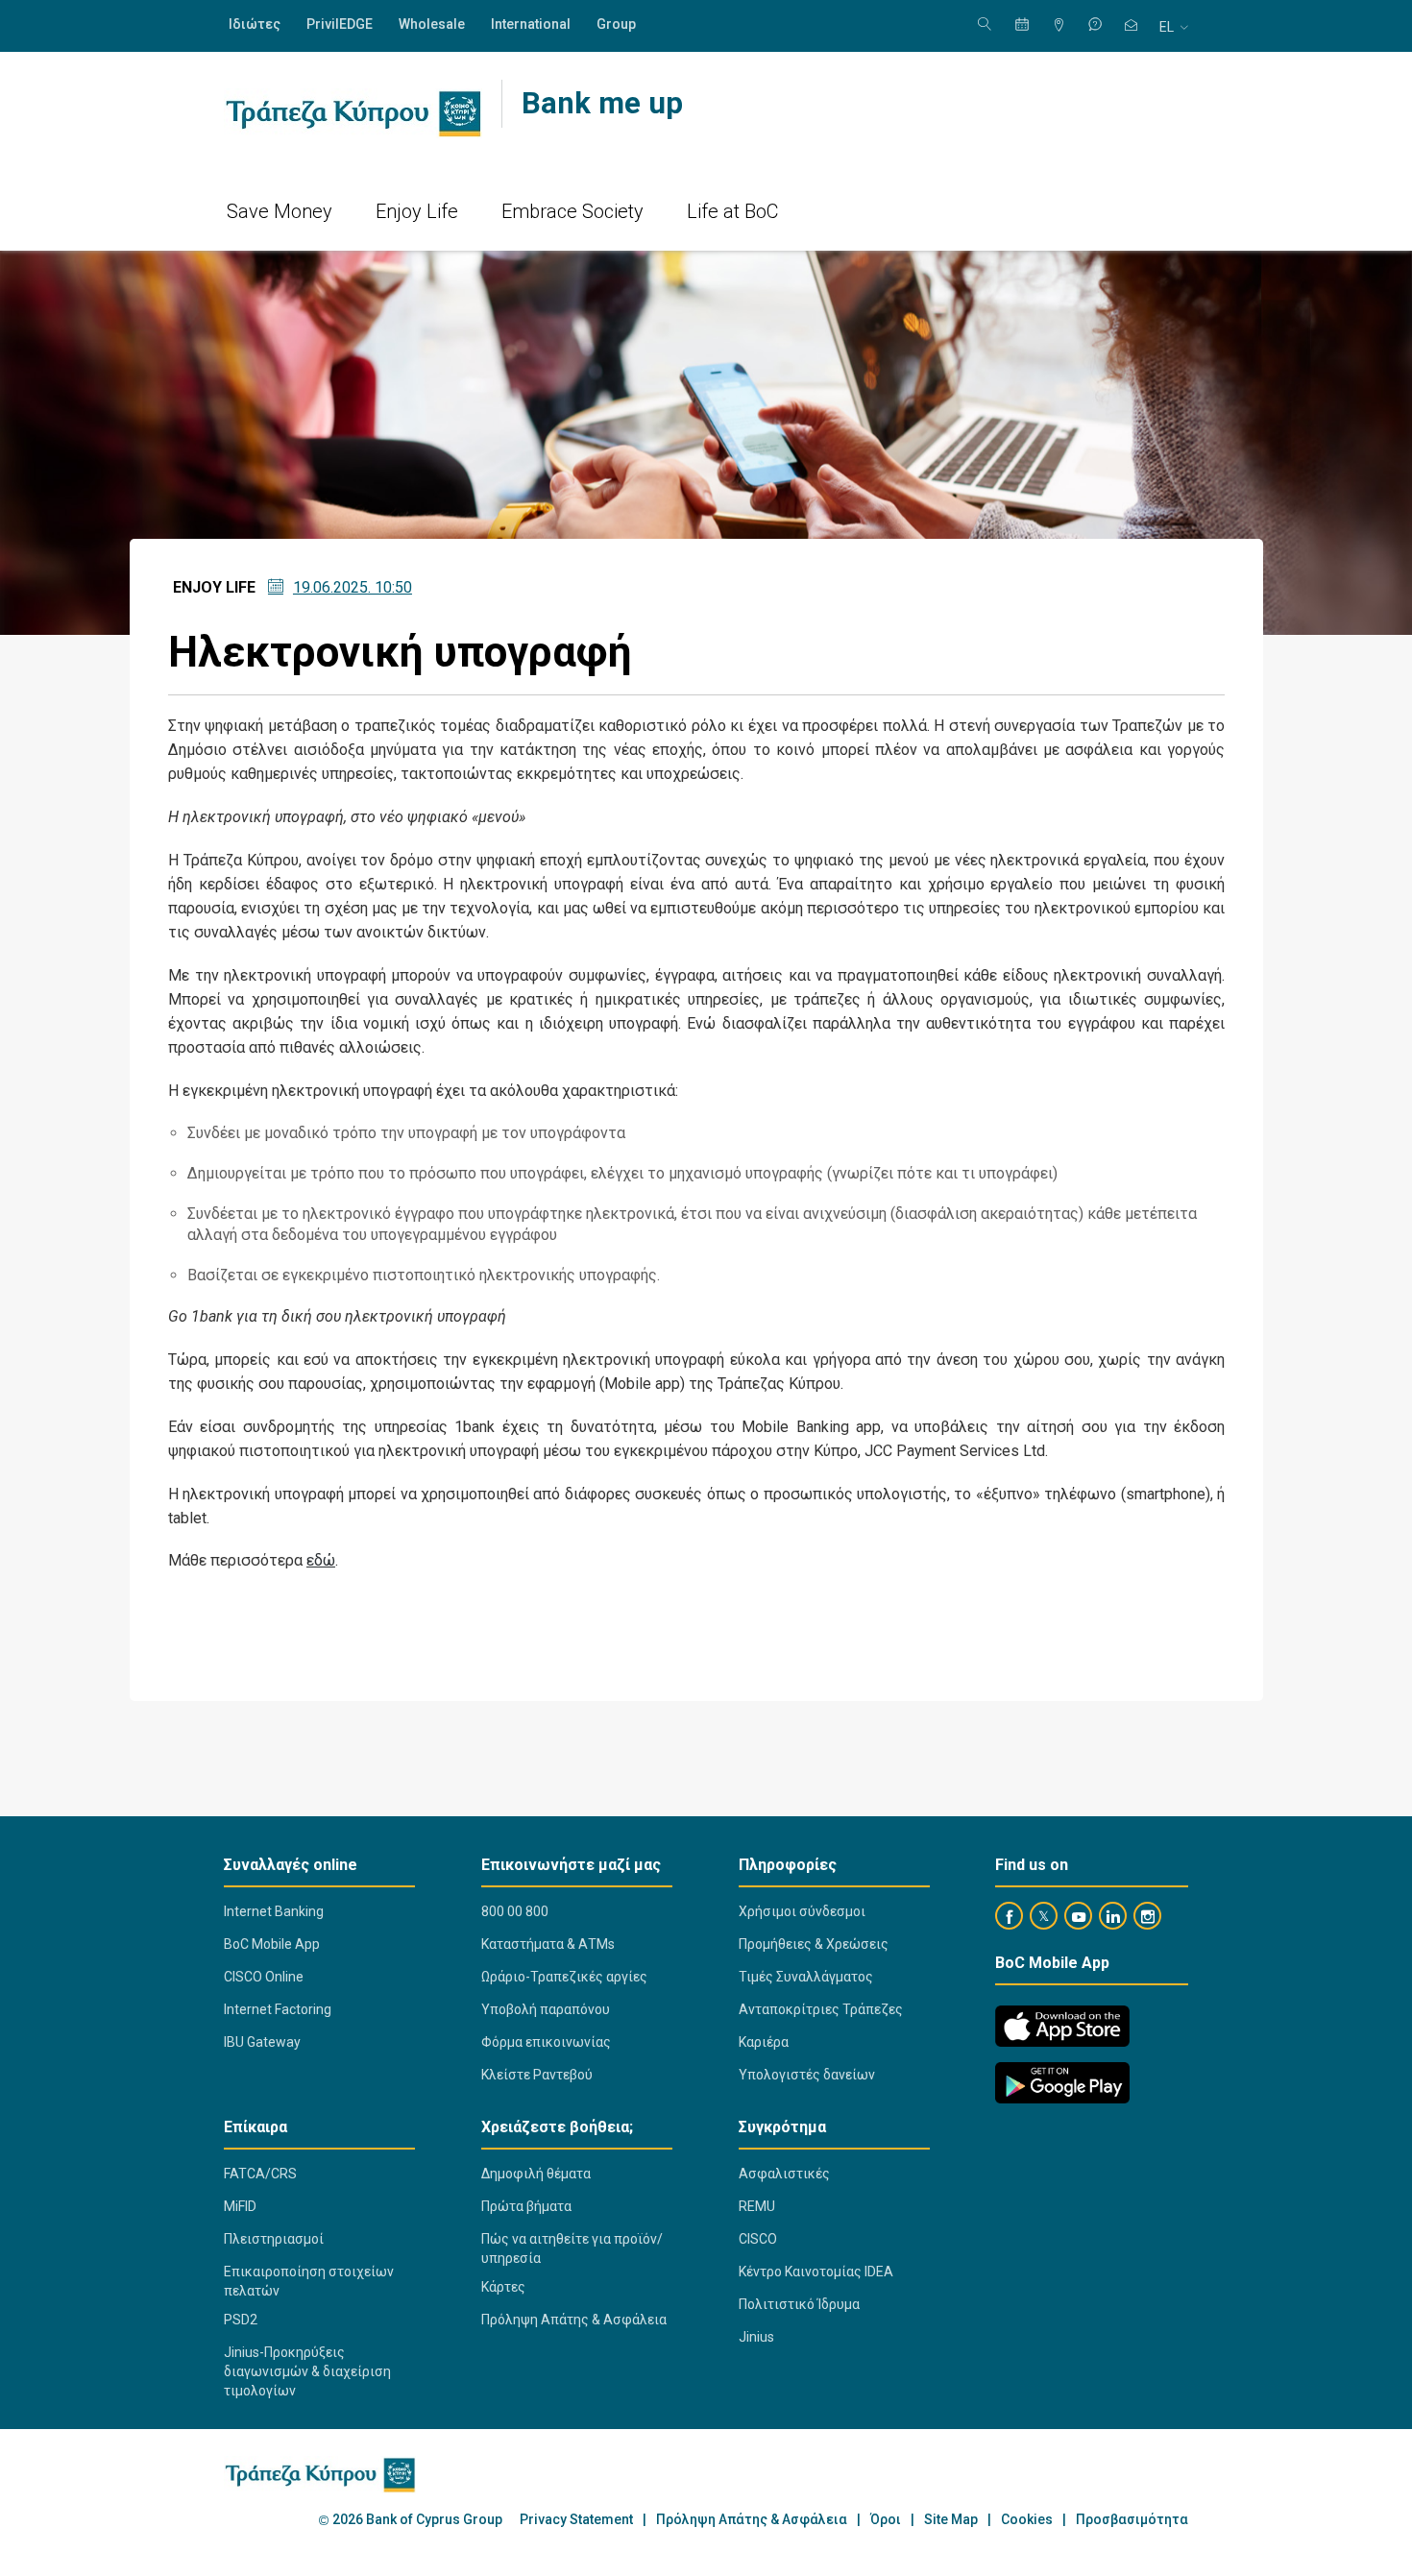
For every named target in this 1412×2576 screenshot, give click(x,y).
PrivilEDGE (340, 24)
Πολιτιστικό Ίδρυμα (799, 2304)
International (531, 24)
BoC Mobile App (272, 1944)
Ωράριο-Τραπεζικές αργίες (564, 1977)
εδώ (321, 1560)
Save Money (280, 211)
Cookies (1027, 2520)
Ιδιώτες (255, 24)
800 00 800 (515, 1911)
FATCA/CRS (260, 2174)
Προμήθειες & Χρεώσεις (814, 1944)
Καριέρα (764, 2042)
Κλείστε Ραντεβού (537, 2075)
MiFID (240, 2206)
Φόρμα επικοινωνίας (546, 2042)
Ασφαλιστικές (784, 2174)
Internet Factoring (278, 2009)
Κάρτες (503, 2287)
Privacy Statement (576, 2520)
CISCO (758, 2239)
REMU (757, 2206)
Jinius (756, 2337)
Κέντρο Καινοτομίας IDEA (816, 2272)
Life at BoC (733, 211)
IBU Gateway (262, 2042)
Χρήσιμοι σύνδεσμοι (802, 1911)
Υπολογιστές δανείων (807, 2075)
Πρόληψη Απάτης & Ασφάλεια (574, 2320)
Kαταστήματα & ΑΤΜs (548, 1944)
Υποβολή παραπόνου (546, 2009)
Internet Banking (274, 1911)
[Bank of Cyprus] (353, 113)
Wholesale (432, 24)
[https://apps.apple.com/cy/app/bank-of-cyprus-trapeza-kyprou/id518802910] (1062, 2026)
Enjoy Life (417, 211)
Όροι (886, 2520)
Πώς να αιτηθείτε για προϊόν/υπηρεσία (572, 2248)
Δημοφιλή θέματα (536, 2174)
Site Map (951, 2520)
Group (616, 24)
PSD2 (241, 2320)
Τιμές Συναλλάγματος (806, 1977)
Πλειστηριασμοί (274, 2239)
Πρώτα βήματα (526, 2206)
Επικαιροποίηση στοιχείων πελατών (309, 2281)
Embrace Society (572, 211)
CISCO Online (264, 1977)
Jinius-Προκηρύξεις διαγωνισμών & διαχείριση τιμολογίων (307, 2371)
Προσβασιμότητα (1132, 2520)
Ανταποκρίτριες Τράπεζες (821, 2009)
